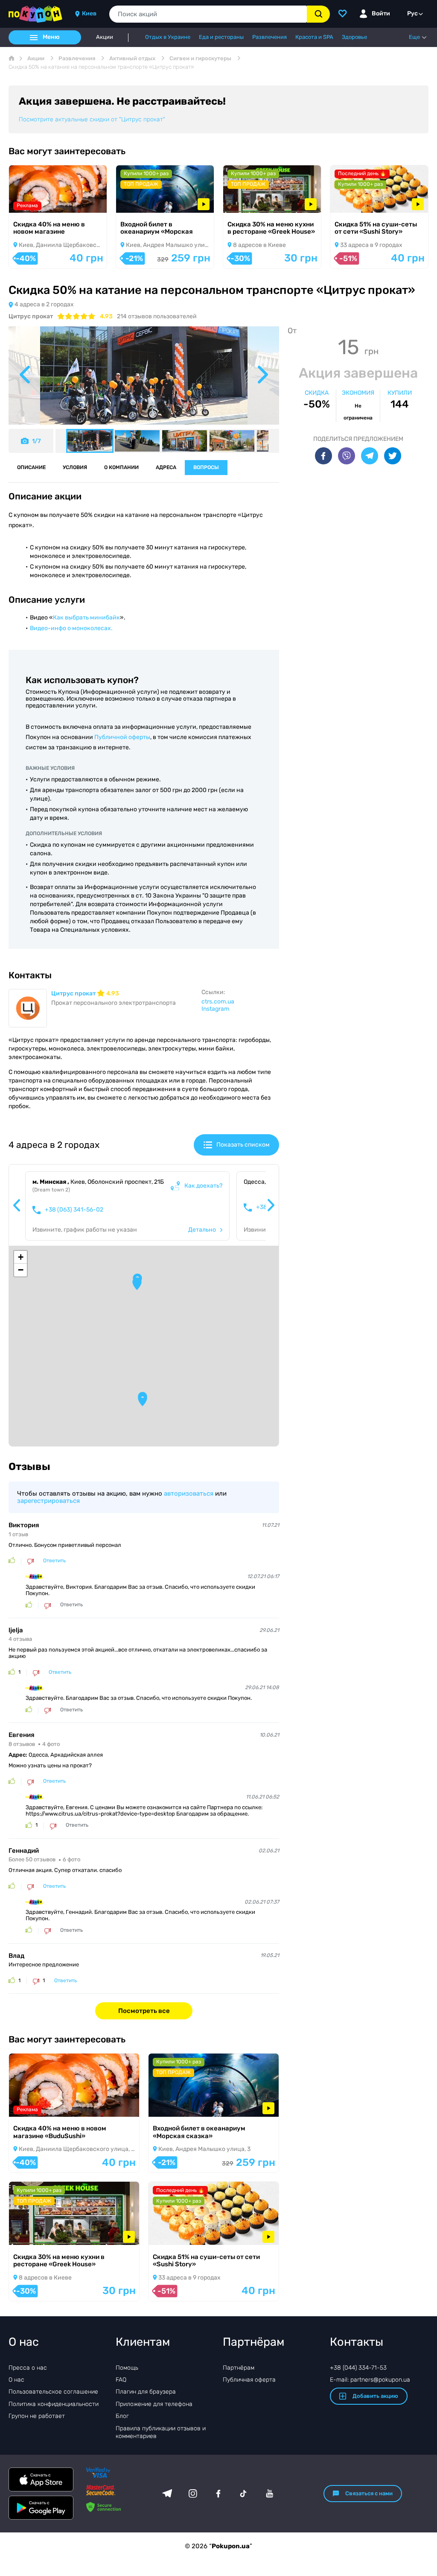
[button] (143, 1400)
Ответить (54, 1561)
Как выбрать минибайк (86, 618)
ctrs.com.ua (218, 1002)
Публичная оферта (249, 2380)
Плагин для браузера (146, 2392)
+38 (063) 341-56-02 (74, 1210)
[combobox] (208, 14)
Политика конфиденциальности (54, 2404)
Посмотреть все (144, 2011)
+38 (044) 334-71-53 (358, 2368)
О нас (16, 2380)
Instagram (215, 1009)
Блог (122, 2416)
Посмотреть (38, 201)
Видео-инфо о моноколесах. (71, 628)
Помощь (127, 2368)
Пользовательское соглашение (53, 2392)
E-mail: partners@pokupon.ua (370, 2380)
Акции (105, 37)
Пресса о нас (28, 2368)
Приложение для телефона (154, 2404)
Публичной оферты (122, 737)
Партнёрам (239, 2368)
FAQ (121, 2380)
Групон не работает (37, 2416)
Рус (412, 13)
